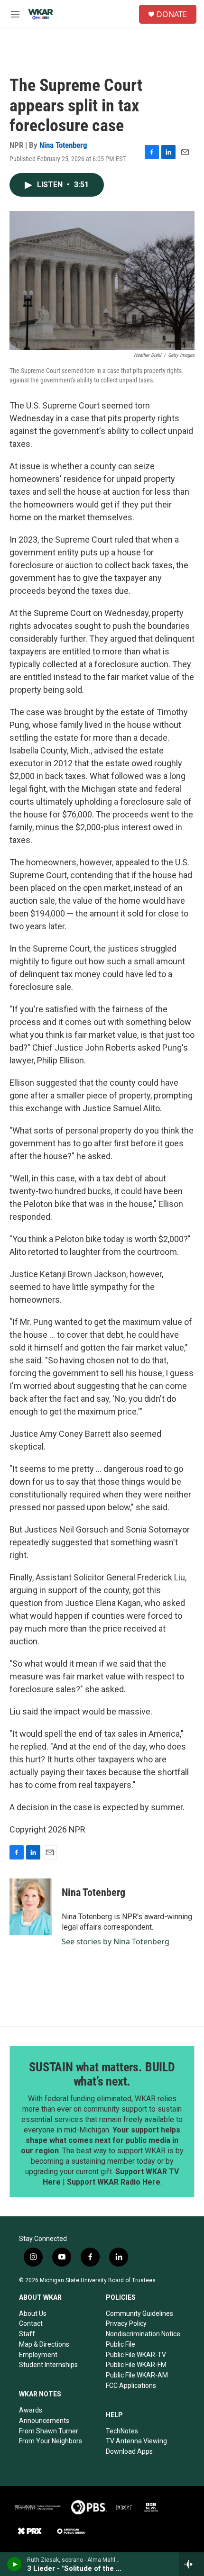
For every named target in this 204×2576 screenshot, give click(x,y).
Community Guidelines (139, 2313)
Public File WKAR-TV (136, 2355)
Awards (31, 2410)
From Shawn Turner (49, 2431)
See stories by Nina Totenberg (116, 1941)
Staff (27, 2334)
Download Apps (129, 2451)
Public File (121, 2344)
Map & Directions (44, 2344)
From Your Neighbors (51, 2441)
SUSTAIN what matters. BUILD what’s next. (102, 2074)
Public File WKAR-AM (137, 2375)
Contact (31, 2323)
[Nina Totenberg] (31, 1907)
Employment (38, 2355)
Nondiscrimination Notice (143, 2334)
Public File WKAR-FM (136, 2365)
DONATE (172, 14)
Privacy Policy (126, 2323)
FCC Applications (131, 2386)
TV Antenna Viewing (136, 2441)
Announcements (44, 2421)
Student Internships (48, 2365)
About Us (33, 2313)
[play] (14, 2564)
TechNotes (122, 2431)
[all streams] (191, 2564)
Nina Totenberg (63, 145)
